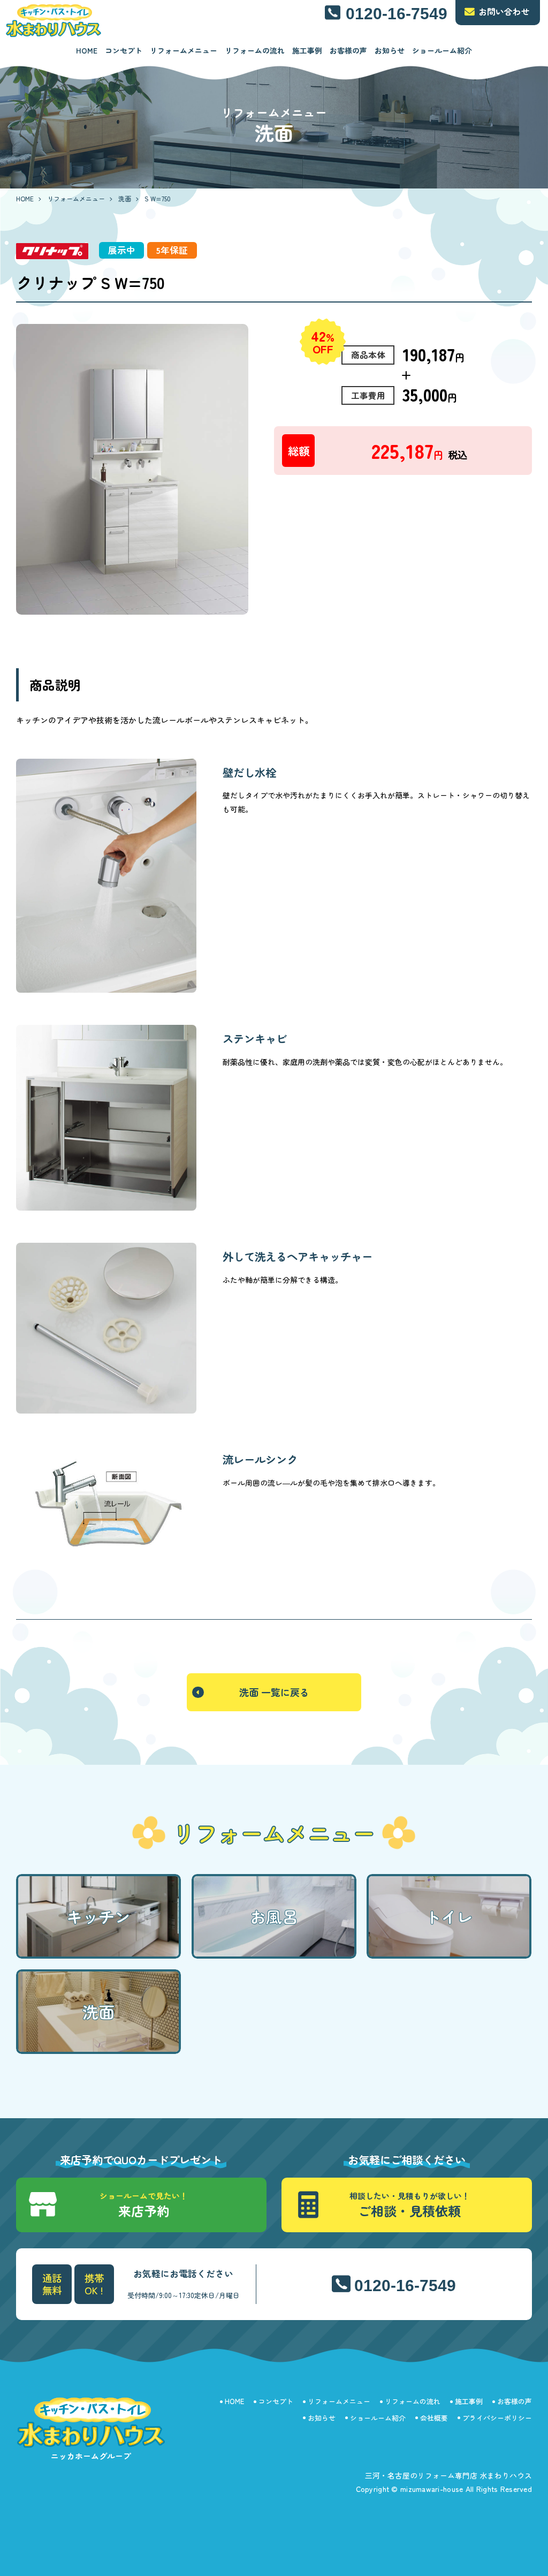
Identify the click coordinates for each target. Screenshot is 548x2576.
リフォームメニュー (184, 50)
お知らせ (390, 50)
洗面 (125, 198)
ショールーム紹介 (442, 50)
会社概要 (434, 2418)
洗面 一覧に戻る (274, 1692)
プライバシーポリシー (497, 2418)
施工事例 (307, 50)
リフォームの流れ (255, 50)
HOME (87, 50)
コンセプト (124, 50)
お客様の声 (348, 50)
